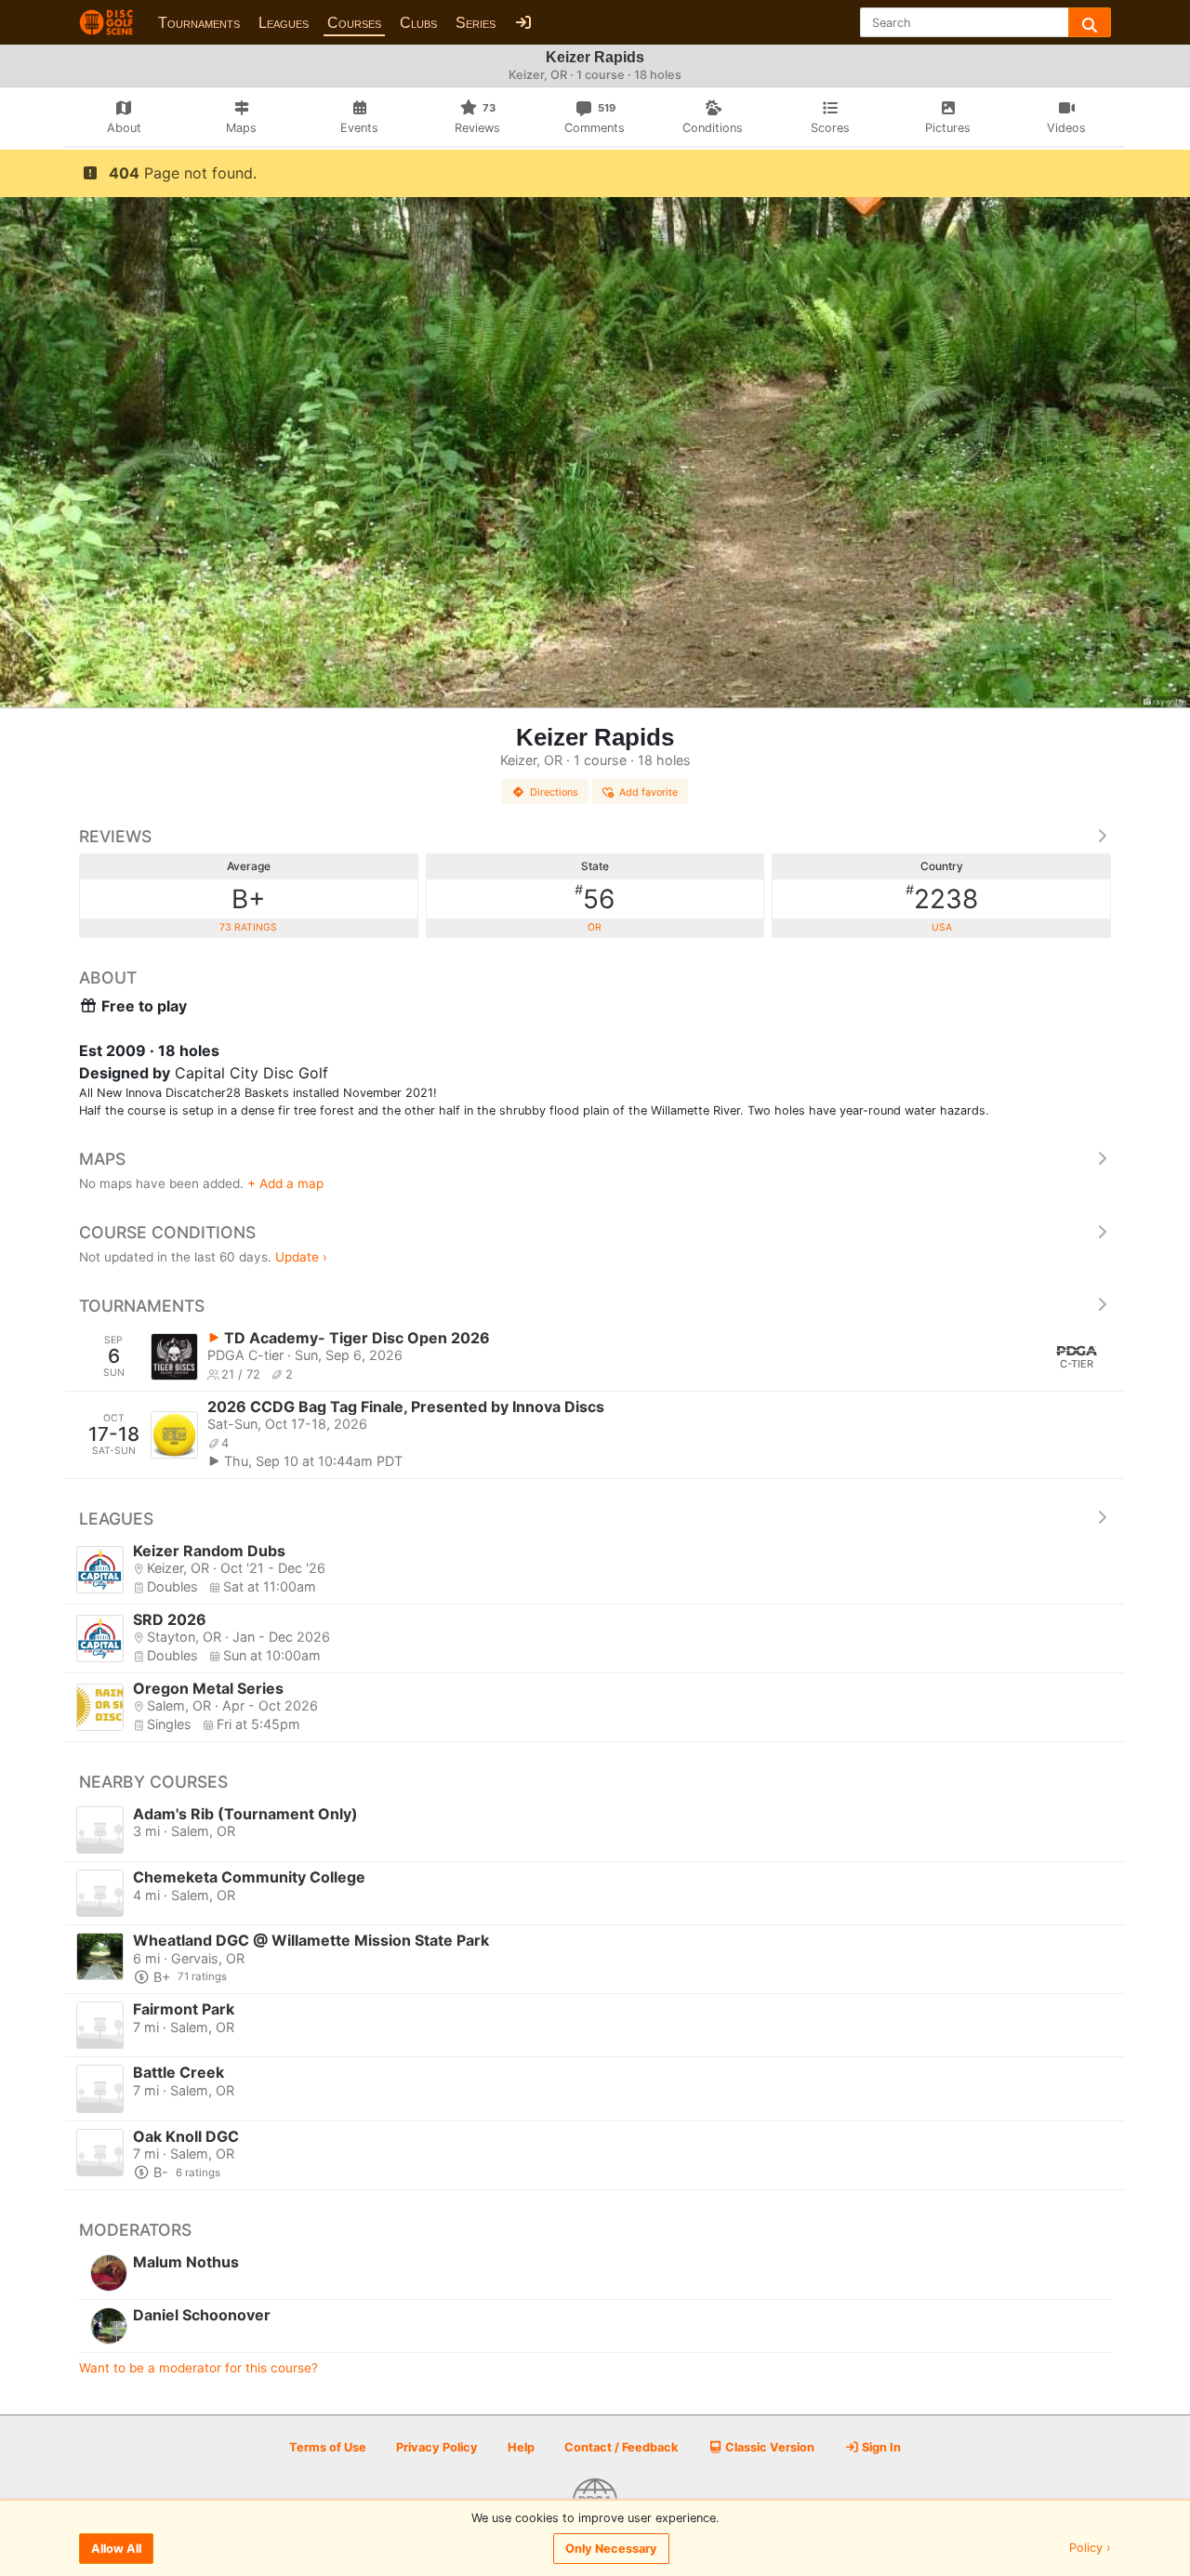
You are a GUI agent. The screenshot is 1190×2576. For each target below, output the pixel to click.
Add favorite (648, 792)
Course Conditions (167, 1232)
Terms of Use (328, 2447)
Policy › (1090, 2549)
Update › (301, 1257)
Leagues (284, 23)
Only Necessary (611, 2549)
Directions (554, 792)
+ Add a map (285, 1183)
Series (476, 23)
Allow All (116, 2549)
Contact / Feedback (621, 2447)
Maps (102, 1159)
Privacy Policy (437, 2447)
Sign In (880, 2447)
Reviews (115, 836)
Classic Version (768, 2447)
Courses (354, 23)
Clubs (418, 23)
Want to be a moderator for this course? (198, 2368)
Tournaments (199, 23)
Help (521, 2447)
